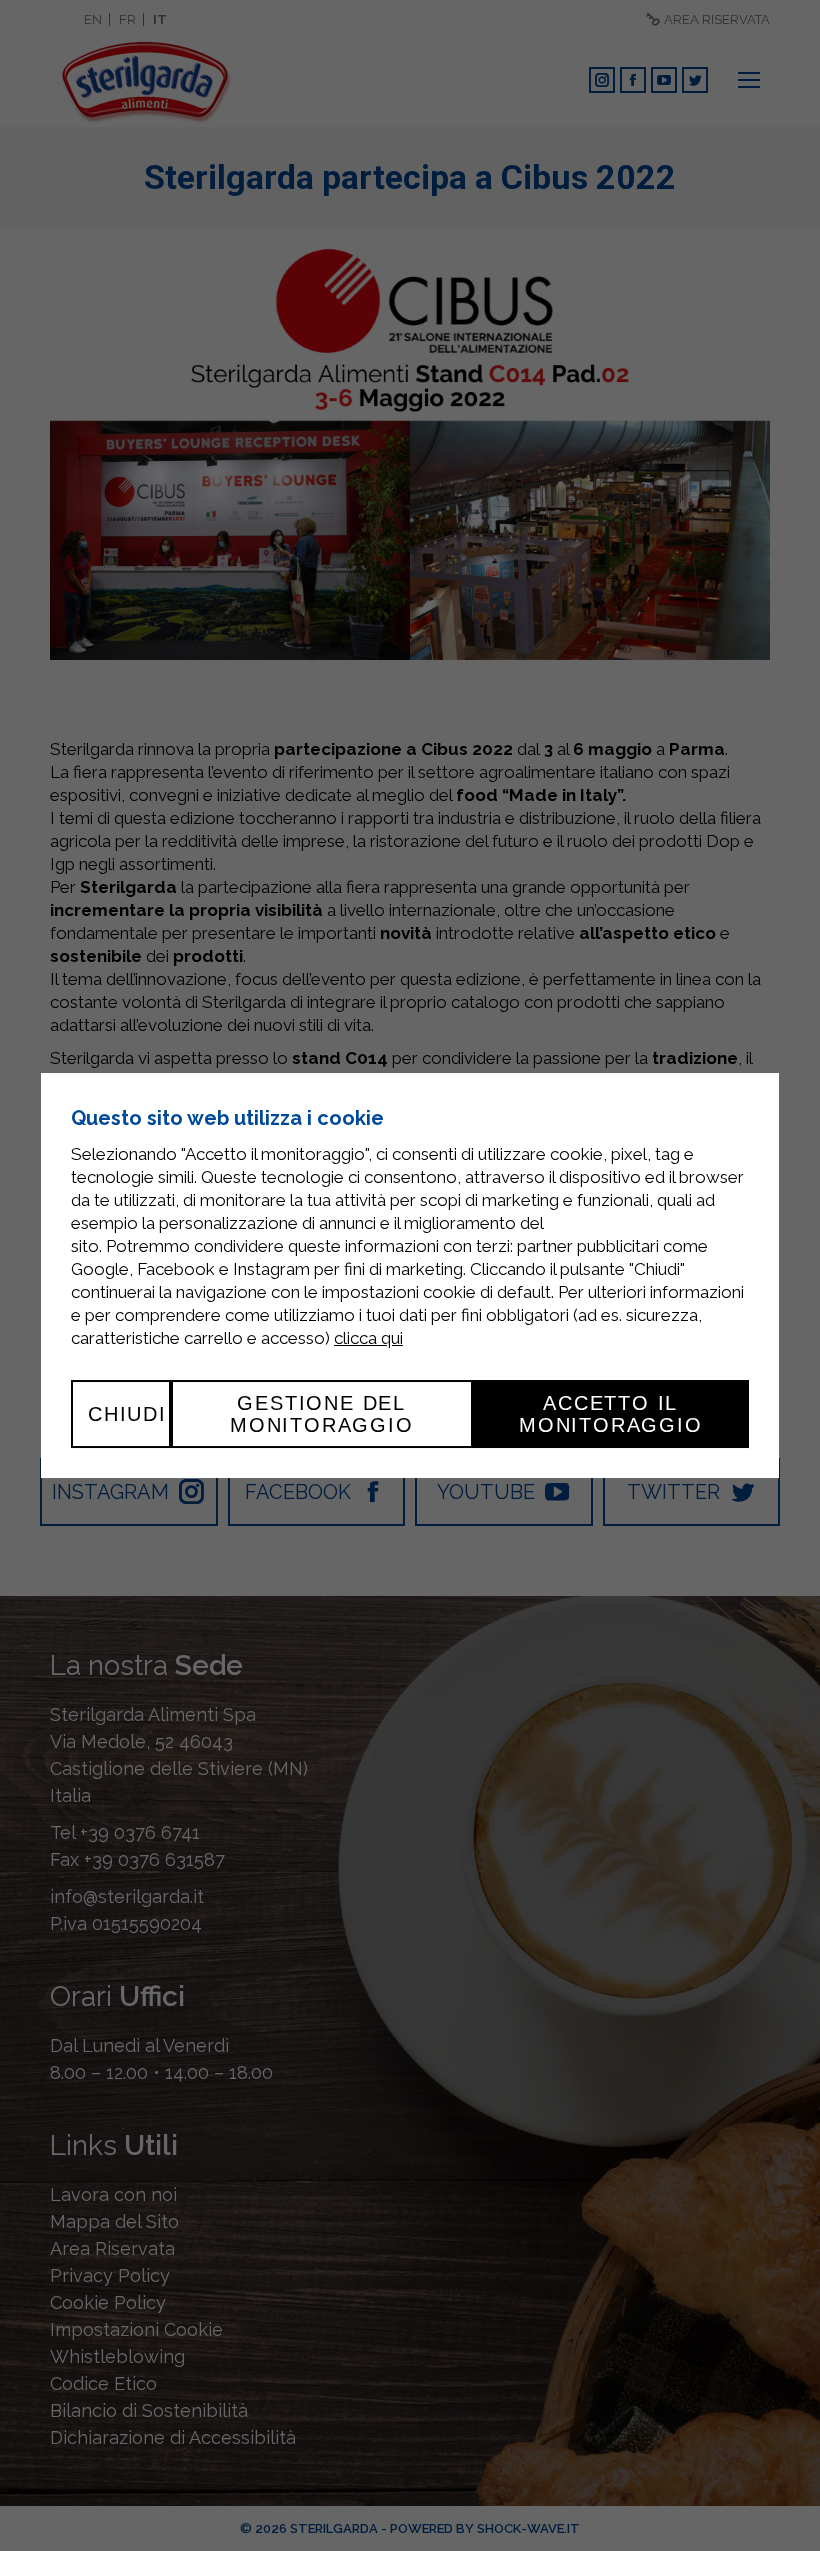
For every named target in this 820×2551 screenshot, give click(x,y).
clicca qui (368, 1338)
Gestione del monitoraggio (322, 1414)
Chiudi (127, 1414)
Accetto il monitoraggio (611, 1414)
